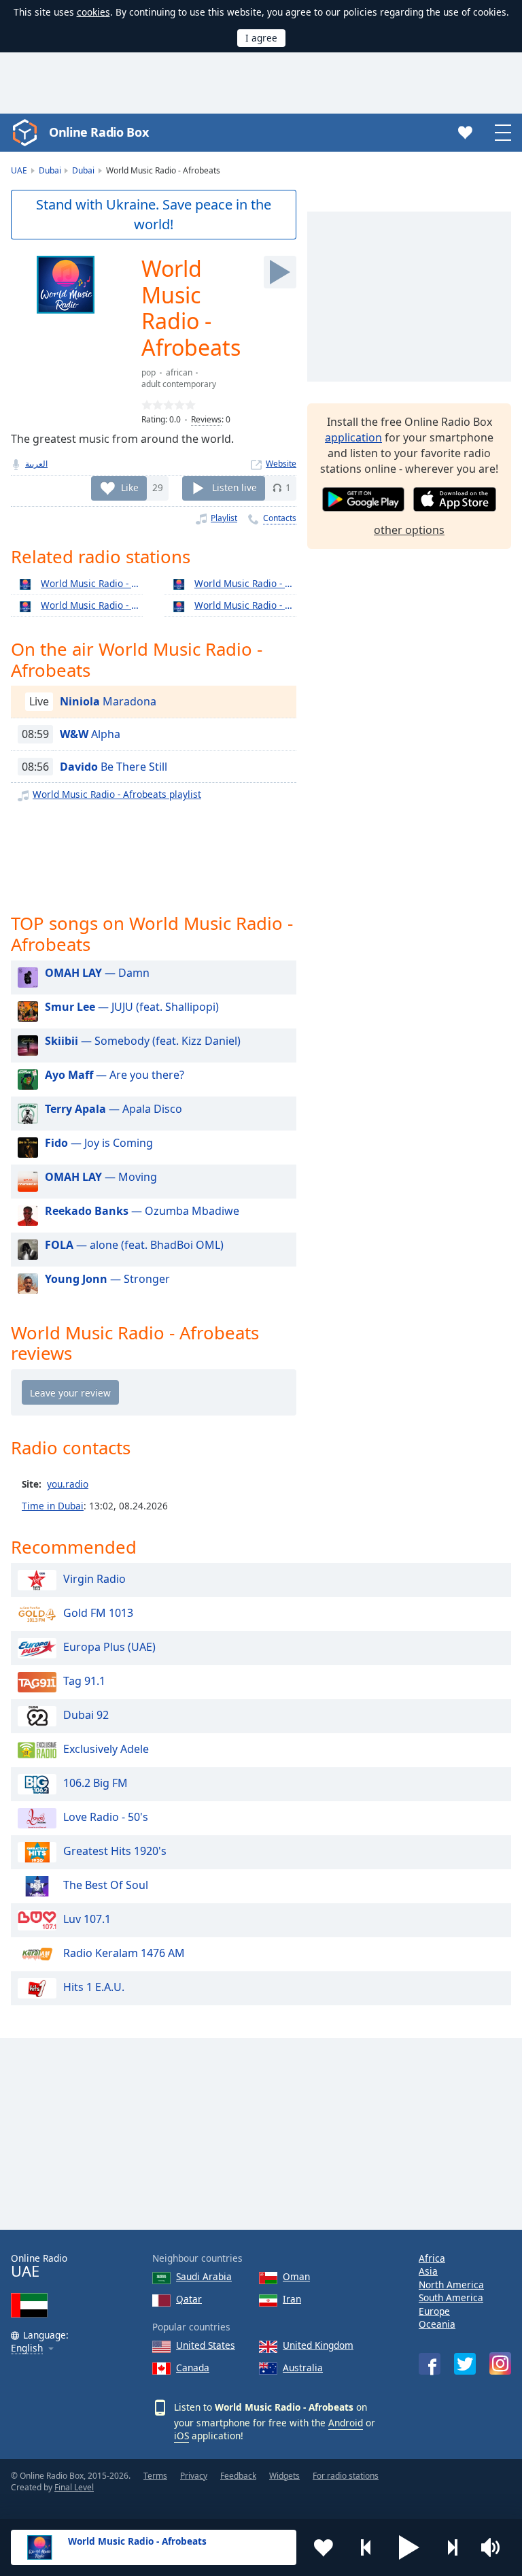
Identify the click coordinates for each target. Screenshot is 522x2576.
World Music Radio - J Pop (245, 583)
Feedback (238, 2476)
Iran (292, 2299)
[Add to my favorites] (324, 2547)
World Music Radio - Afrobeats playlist (117, 794)
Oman (296, 2276)
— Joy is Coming (99, 1143)
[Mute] (495, 2547)
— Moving (101, 1177)
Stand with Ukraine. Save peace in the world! (154, 214)
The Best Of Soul (106, 1885)
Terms (155, 2476)
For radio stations (346, 2476)
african (179, 372)
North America (451, 2285)
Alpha (90, 734)
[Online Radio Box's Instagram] (500, 2363)
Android (346, 2423)
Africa (432, 2258)
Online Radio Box (99, 132)
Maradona (108, 701)
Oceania (437, 2324)
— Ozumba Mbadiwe (142, 1211)
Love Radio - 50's (106, 1817)
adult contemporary (179, 384)
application (353, 437)
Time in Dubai (53, 1506)
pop (149, 372)
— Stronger (107, 1279)
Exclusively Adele (106, 1749)
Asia (428, 2271)
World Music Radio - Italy (92, 605)
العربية (36, 464)
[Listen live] (280, 272)
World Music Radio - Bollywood (92, 583)
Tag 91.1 (84, 1681)
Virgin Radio (94, 1579)
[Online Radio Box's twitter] (465, 2364)
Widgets (284, 2476)
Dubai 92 (86, 1715)
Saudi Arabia (204, 2276)
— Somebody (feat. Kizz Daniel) (143, 1041)
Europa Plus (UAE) (109, 1647)
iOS (181, 2436)
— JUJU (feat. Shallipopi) (132, 1007)
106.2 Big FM (95, 1783)
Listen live (234, 487)
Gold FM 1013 (98, 1613)
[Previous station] (366, 2547)
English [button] (27, 2348)
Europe (434, 2311)
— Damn (97, 973)
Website (281, 464)
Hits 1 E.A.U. (94, 1987)
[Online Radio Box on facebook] (430, 2364)
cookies (93, 12)
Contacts (280, 518)
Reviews (206, 419)
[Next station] (452, 2547)
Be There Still (114, 767)
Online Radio (39, 2266)
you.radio (68, 1484)
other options (409, 530)
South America (451, 2297)
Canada (193, 2368)
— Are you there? (115, 1075)
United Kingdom (318, 2345)
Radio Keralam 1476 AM (124, 1953)
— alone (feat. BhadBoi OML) (134, 1245)
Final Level (74, 2487)
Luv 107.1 (87, 1919)
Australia (303, 2368)
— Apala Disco (114, 1109)
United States (206, 2345)
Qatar (189, 2299)
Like (130, 487)
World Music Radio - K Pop (245, 605)
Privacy (194, 2476)
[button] (409, 2547)
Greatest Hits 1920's (115, 1851)
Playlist (224, 518)
